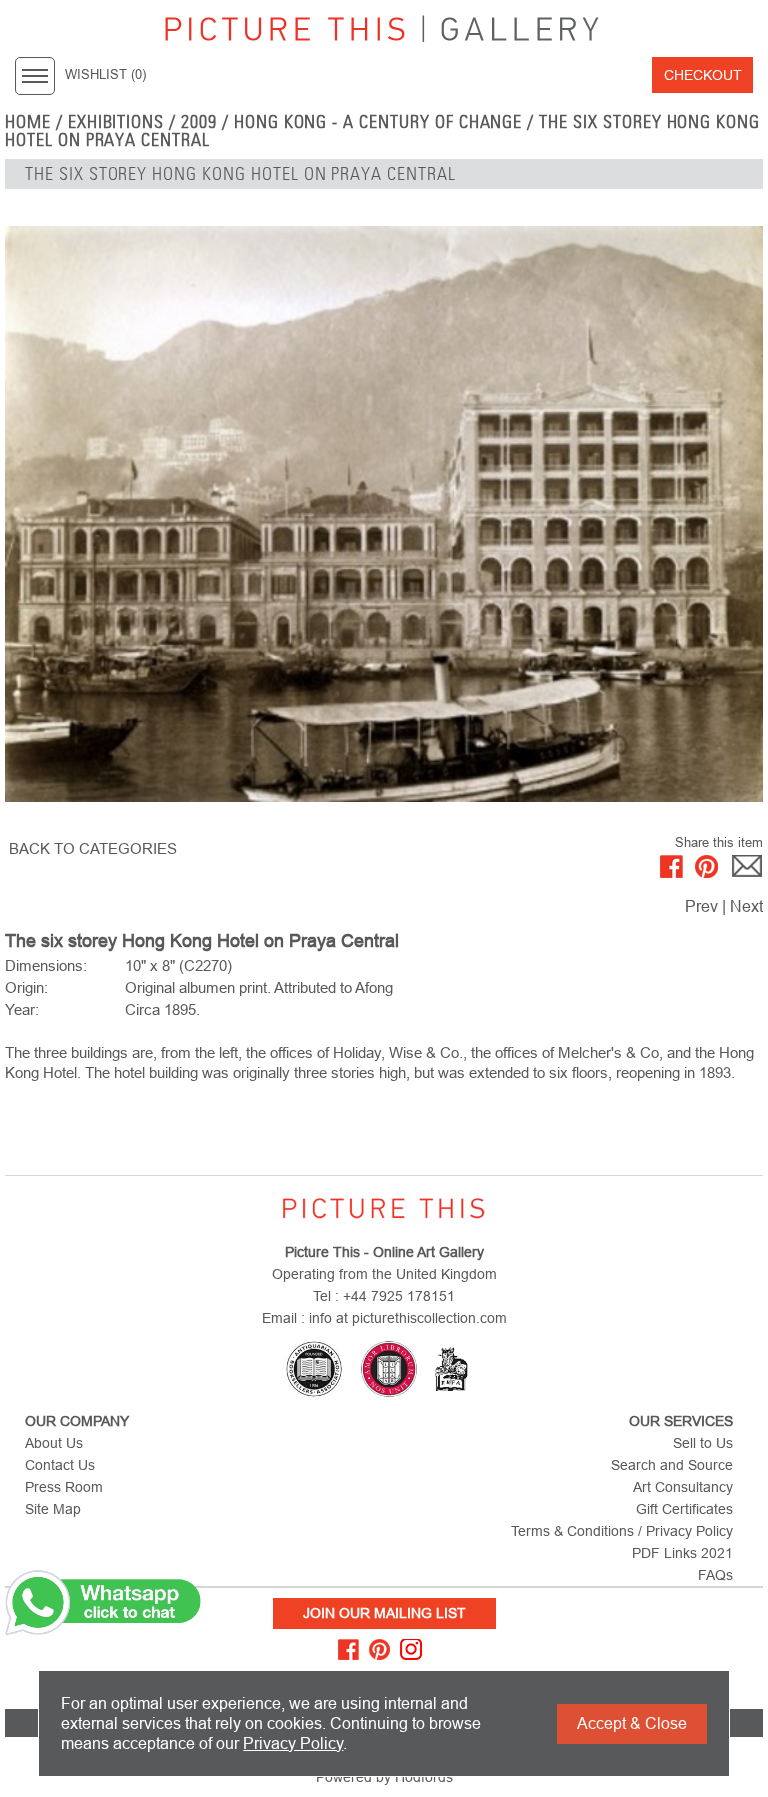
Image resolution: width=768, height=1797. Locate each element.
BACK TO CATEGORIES (93, 848)
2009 (199, 122)
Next (746, 906)
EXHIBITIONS (116, 122)
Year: (22, 1009)
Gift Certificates (684, 1509)
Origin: (26, 987)
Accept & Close (632, 1723)
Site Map (53, 1509)
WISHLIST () (105, 75)
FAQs (715, 1575)
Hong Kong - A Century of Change (378, 122)
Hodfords (424, 1777)
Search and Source (672, 1465)
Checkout (703, 75)
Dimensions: (46, 965)
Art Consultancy (683, 1487)
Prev (701, 906)
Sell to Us (703, 1443)
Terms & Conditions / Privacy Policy (622, 1531)
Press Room (64, 1487)
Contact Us (60, 1465)
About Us (54, 1443)
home (28, 122)
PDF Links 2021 (682, 1553)
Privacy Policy (293, 1743)
